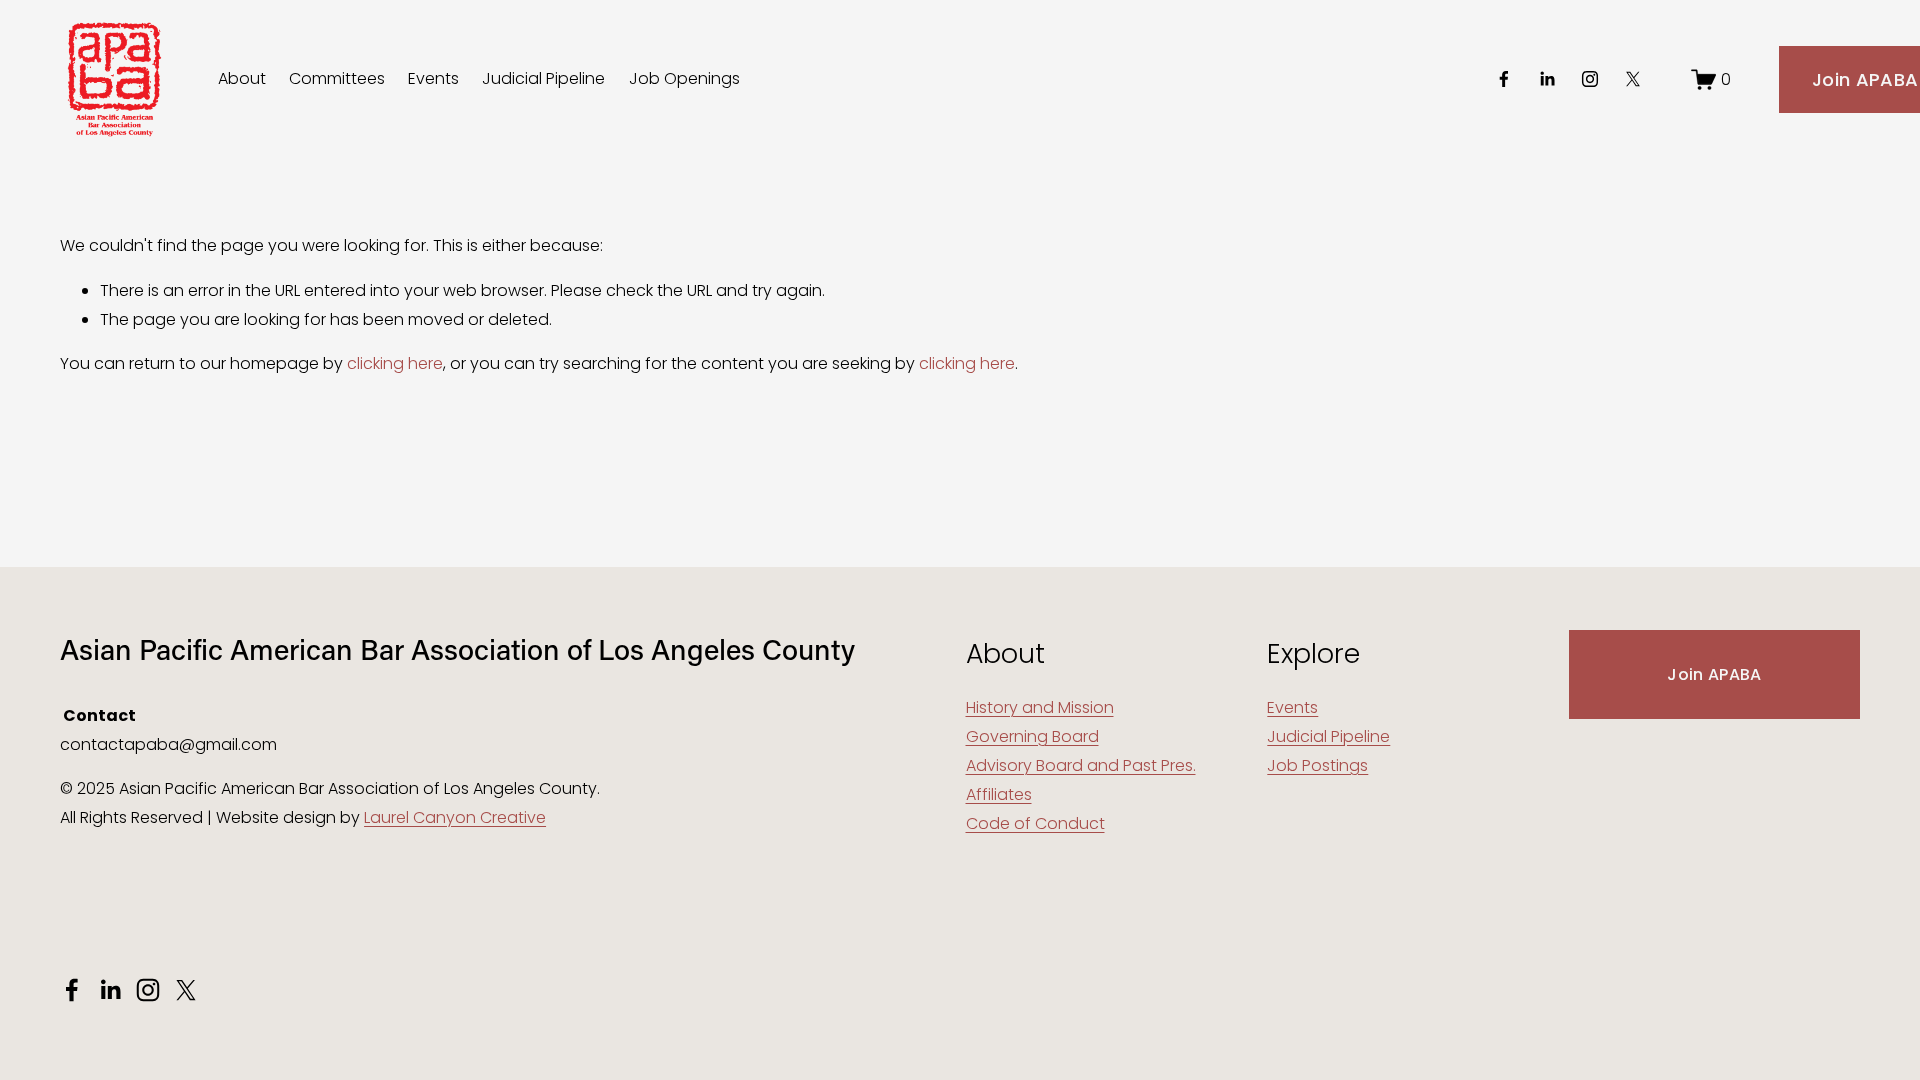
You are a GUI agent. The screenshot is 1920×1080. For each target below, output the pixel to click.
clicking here (395, 363)
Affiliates (999, 794)
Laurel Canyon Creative (455, 817)
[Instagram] (1590, 79)
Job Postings (1317, 765)
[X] (1633, 79)
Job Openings (684, 78)
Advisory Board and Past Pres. (1081, 765)
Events (433, 78)
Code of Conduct (1035, 823)
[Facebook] (1504, 79)
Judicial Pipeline (543, 78)
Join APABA (1714, 674)
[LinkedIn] (1547, 79)
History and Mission (1040, 707)
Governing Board (1032, 736)
